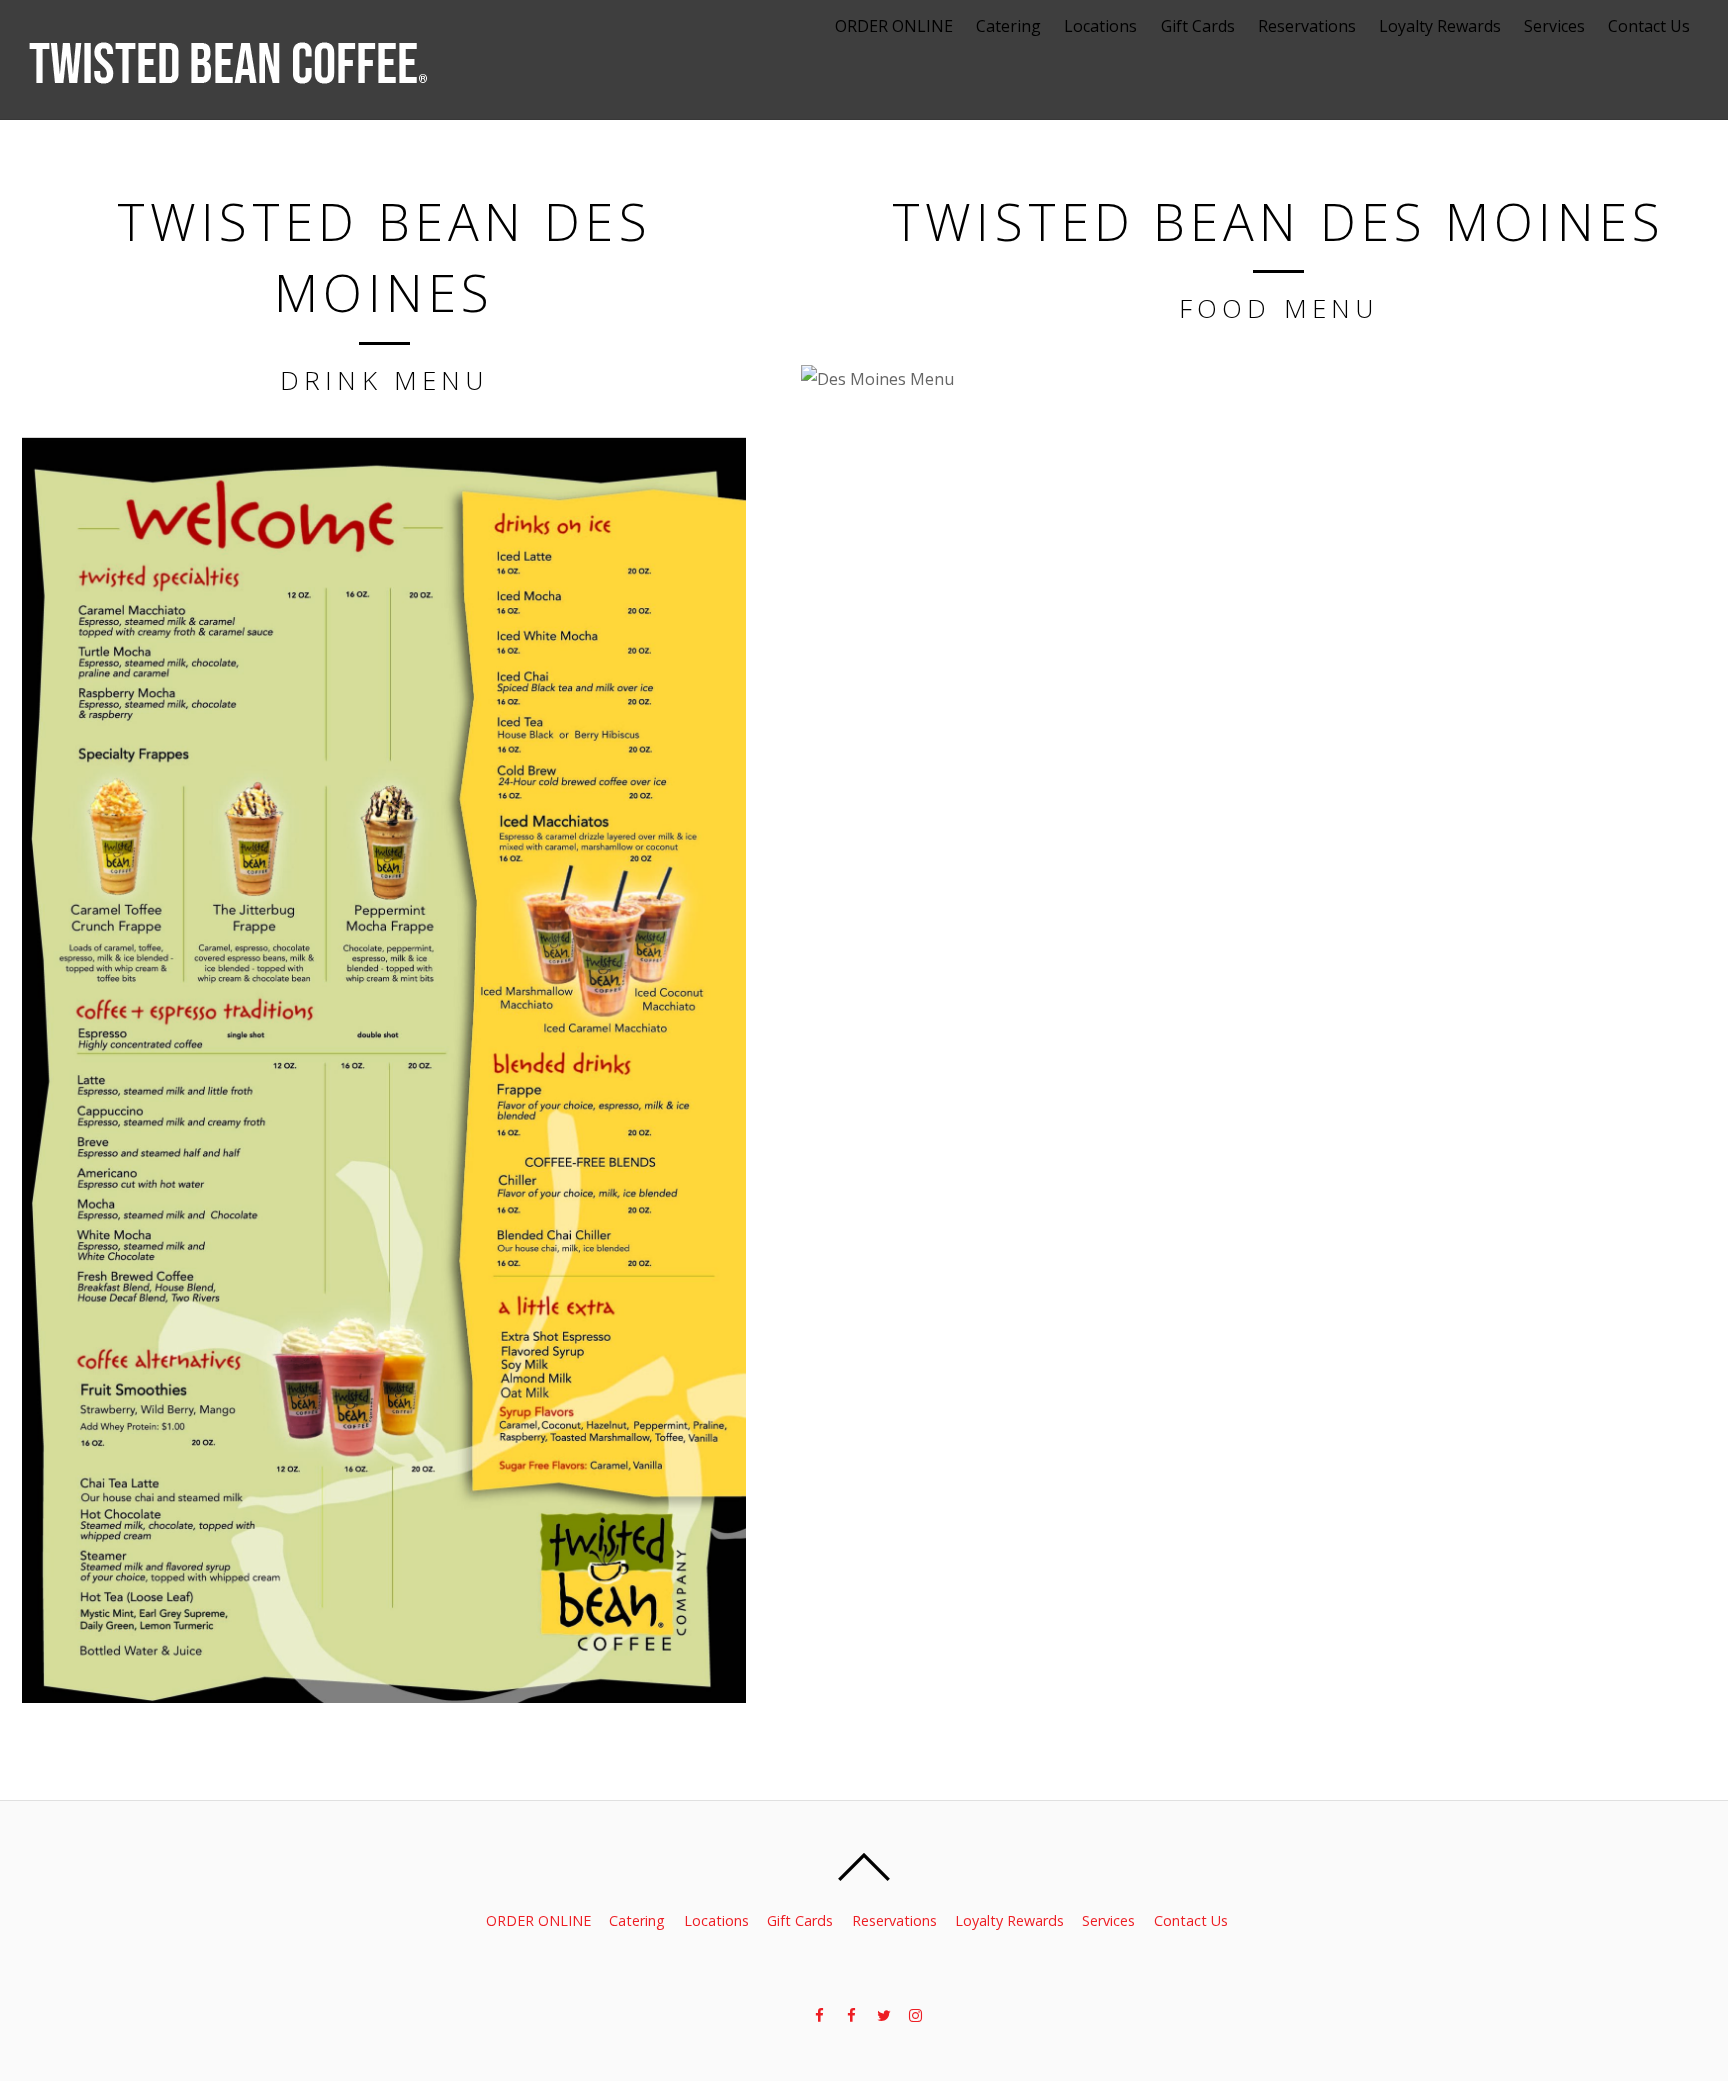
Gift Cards (1198, 26)
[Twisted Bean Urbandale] (850, 2013)
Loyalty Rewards (1440, 26)
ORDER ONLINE (894, 26)
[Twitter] (882, 2013)
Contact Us (1649, 26)
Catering (1008, 26)
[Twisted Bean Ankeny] (818, 2013)
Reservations (1307, 26)
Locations (1100, 26)
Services (1554, 26)
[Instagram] (914, 2013)
